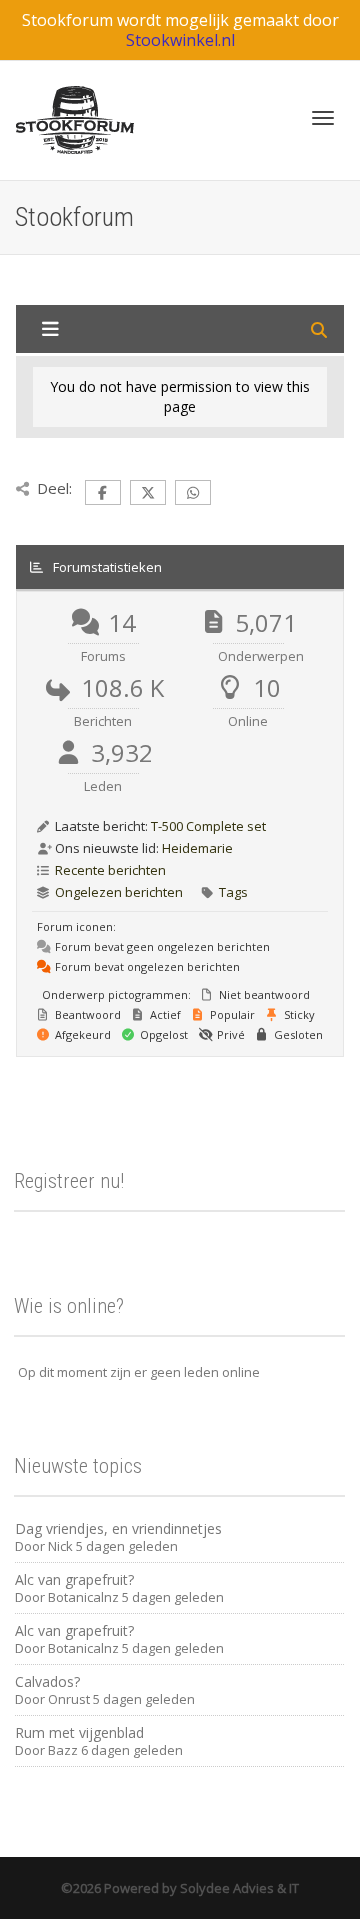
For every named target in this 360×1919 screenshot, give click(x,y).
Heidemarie (197, 848)
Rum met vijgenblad (79, 1732)
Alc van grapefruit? (74, 1579)
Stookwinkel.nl (180, 40)
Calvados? (47, 1681)
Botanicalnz (83, 1597)
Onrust (69, 1699)
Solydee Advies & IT (238, 1888)
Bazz (63, 1750)
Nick (60, 1546)
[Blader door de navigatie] (323, 118)
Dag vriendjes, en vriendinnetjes (118, 1528)
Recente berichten (110, 870)
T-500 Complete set (208, 826)
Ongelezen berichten (119, 892)
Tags (233, 892)
